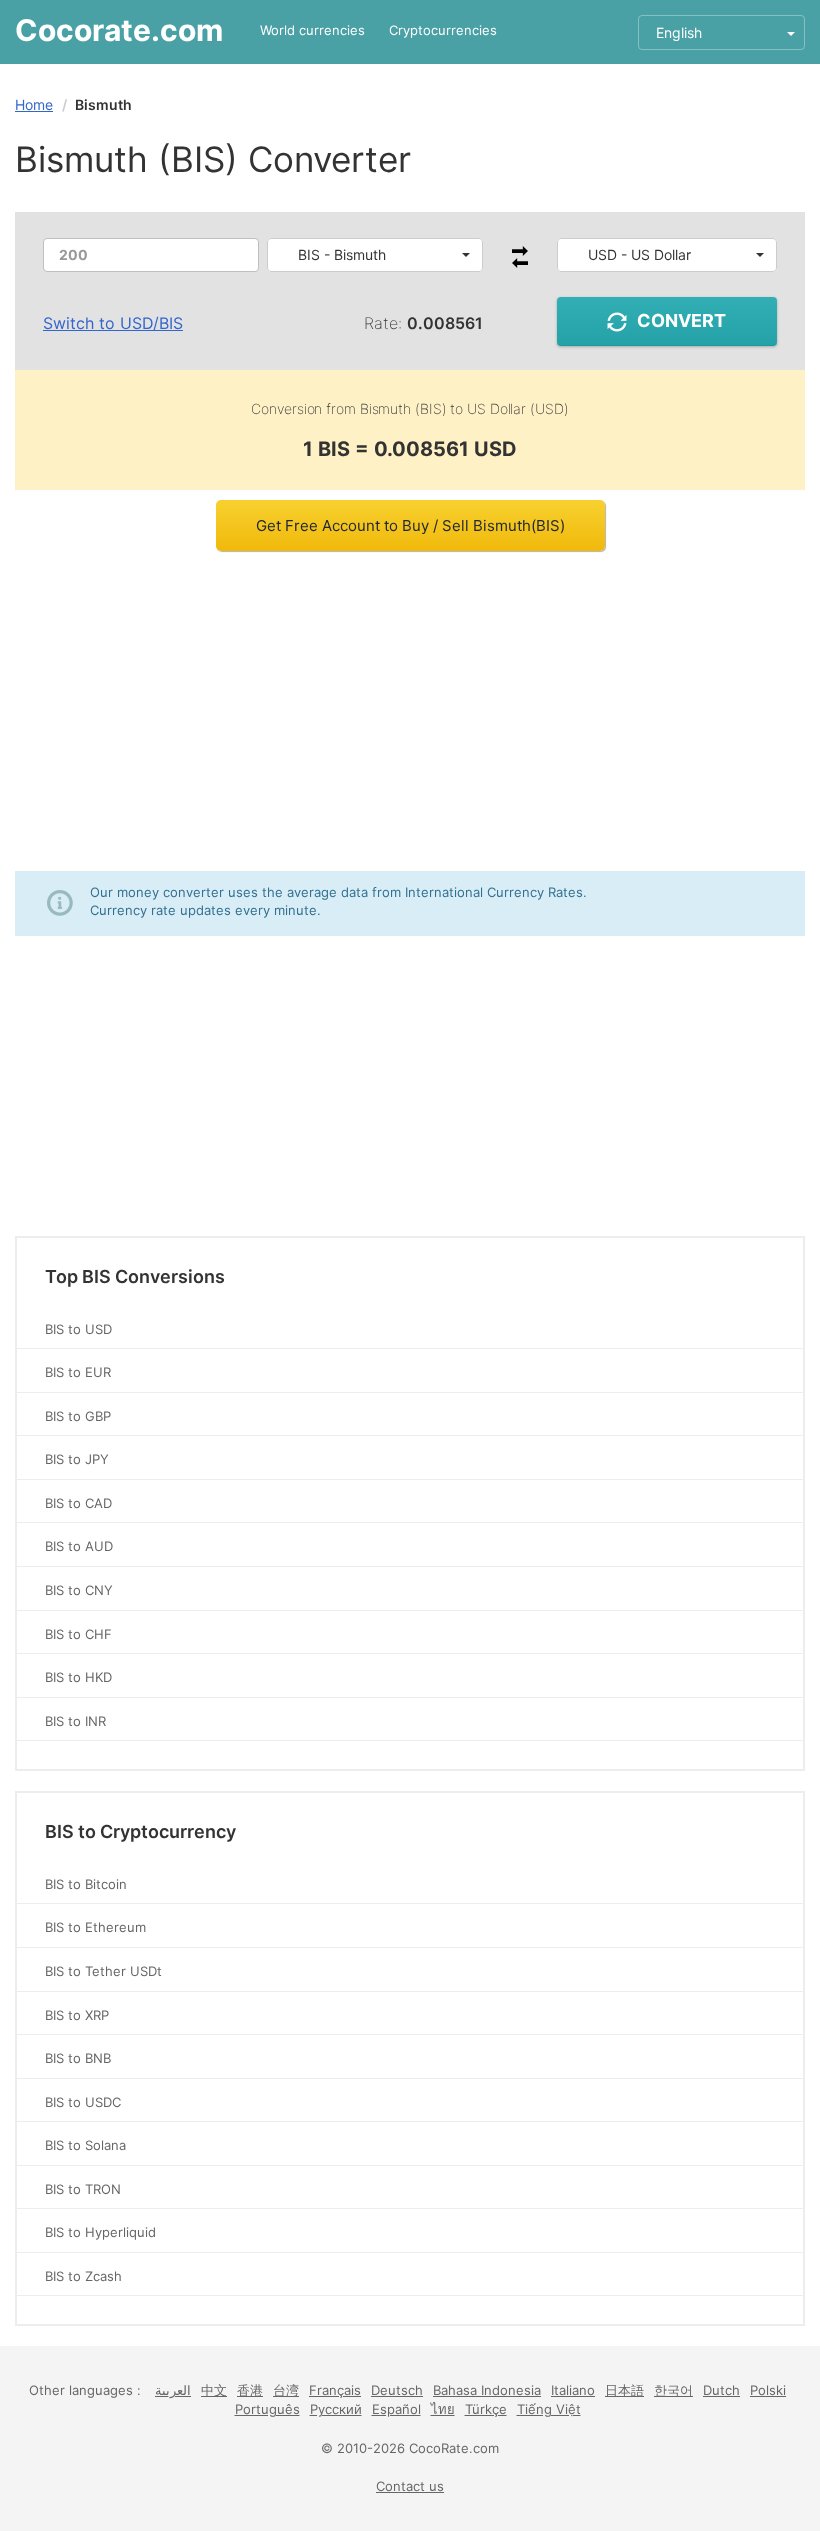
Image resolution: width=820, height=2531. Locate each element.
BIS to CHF (78, 1634)
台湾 (286, 2390)
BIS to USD (78, 1329)
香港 (250, 2390)
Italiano (573, 2390)
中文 (214, 2390)
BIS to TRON (83, 2189)
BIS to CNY (79, 1590)
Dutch (721, 2390)
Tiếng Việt (549, 2409)
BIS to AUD (79, 1546)
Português (267, 2409)
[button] (375, 255)
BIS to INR (75, 1721)
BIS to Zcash (83, 2276)
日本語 (624, 2390)
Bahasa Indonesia (487, 2390)
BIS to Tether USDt (103, 1971)
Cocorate (119, 30)
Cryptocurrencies (443, 30)
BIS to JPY (77, 1459)
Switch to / (113, 323)
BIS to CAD (78, 1503)
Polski (768, 2390)
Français (335, 2390)
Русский (336, 2409)
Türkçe (486, 2409)
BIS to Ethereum (95, 1927)
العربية (173, 2390)
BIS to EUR (78, 1372)
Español (396, 2409)
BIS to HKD (78, 1677)
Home (34, 104)
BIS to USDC (83, 2102)
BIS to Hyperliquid (100, 2232)
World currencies (312, 30)
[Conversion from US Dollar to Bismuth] (520, 262)
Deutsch (397, 2390)
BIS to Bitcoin (86, 1884)
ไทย (443, 2409)
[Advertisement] (410, 711)
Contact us (410, 2486)
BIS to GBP (78, 1416)
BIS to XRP (77, 2015)
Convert (681, 320)
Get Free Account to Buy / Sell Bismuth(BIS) (410, 525)
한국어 (673, 2390)
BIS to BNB (78, 2058)
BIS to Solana (85, 2145)
